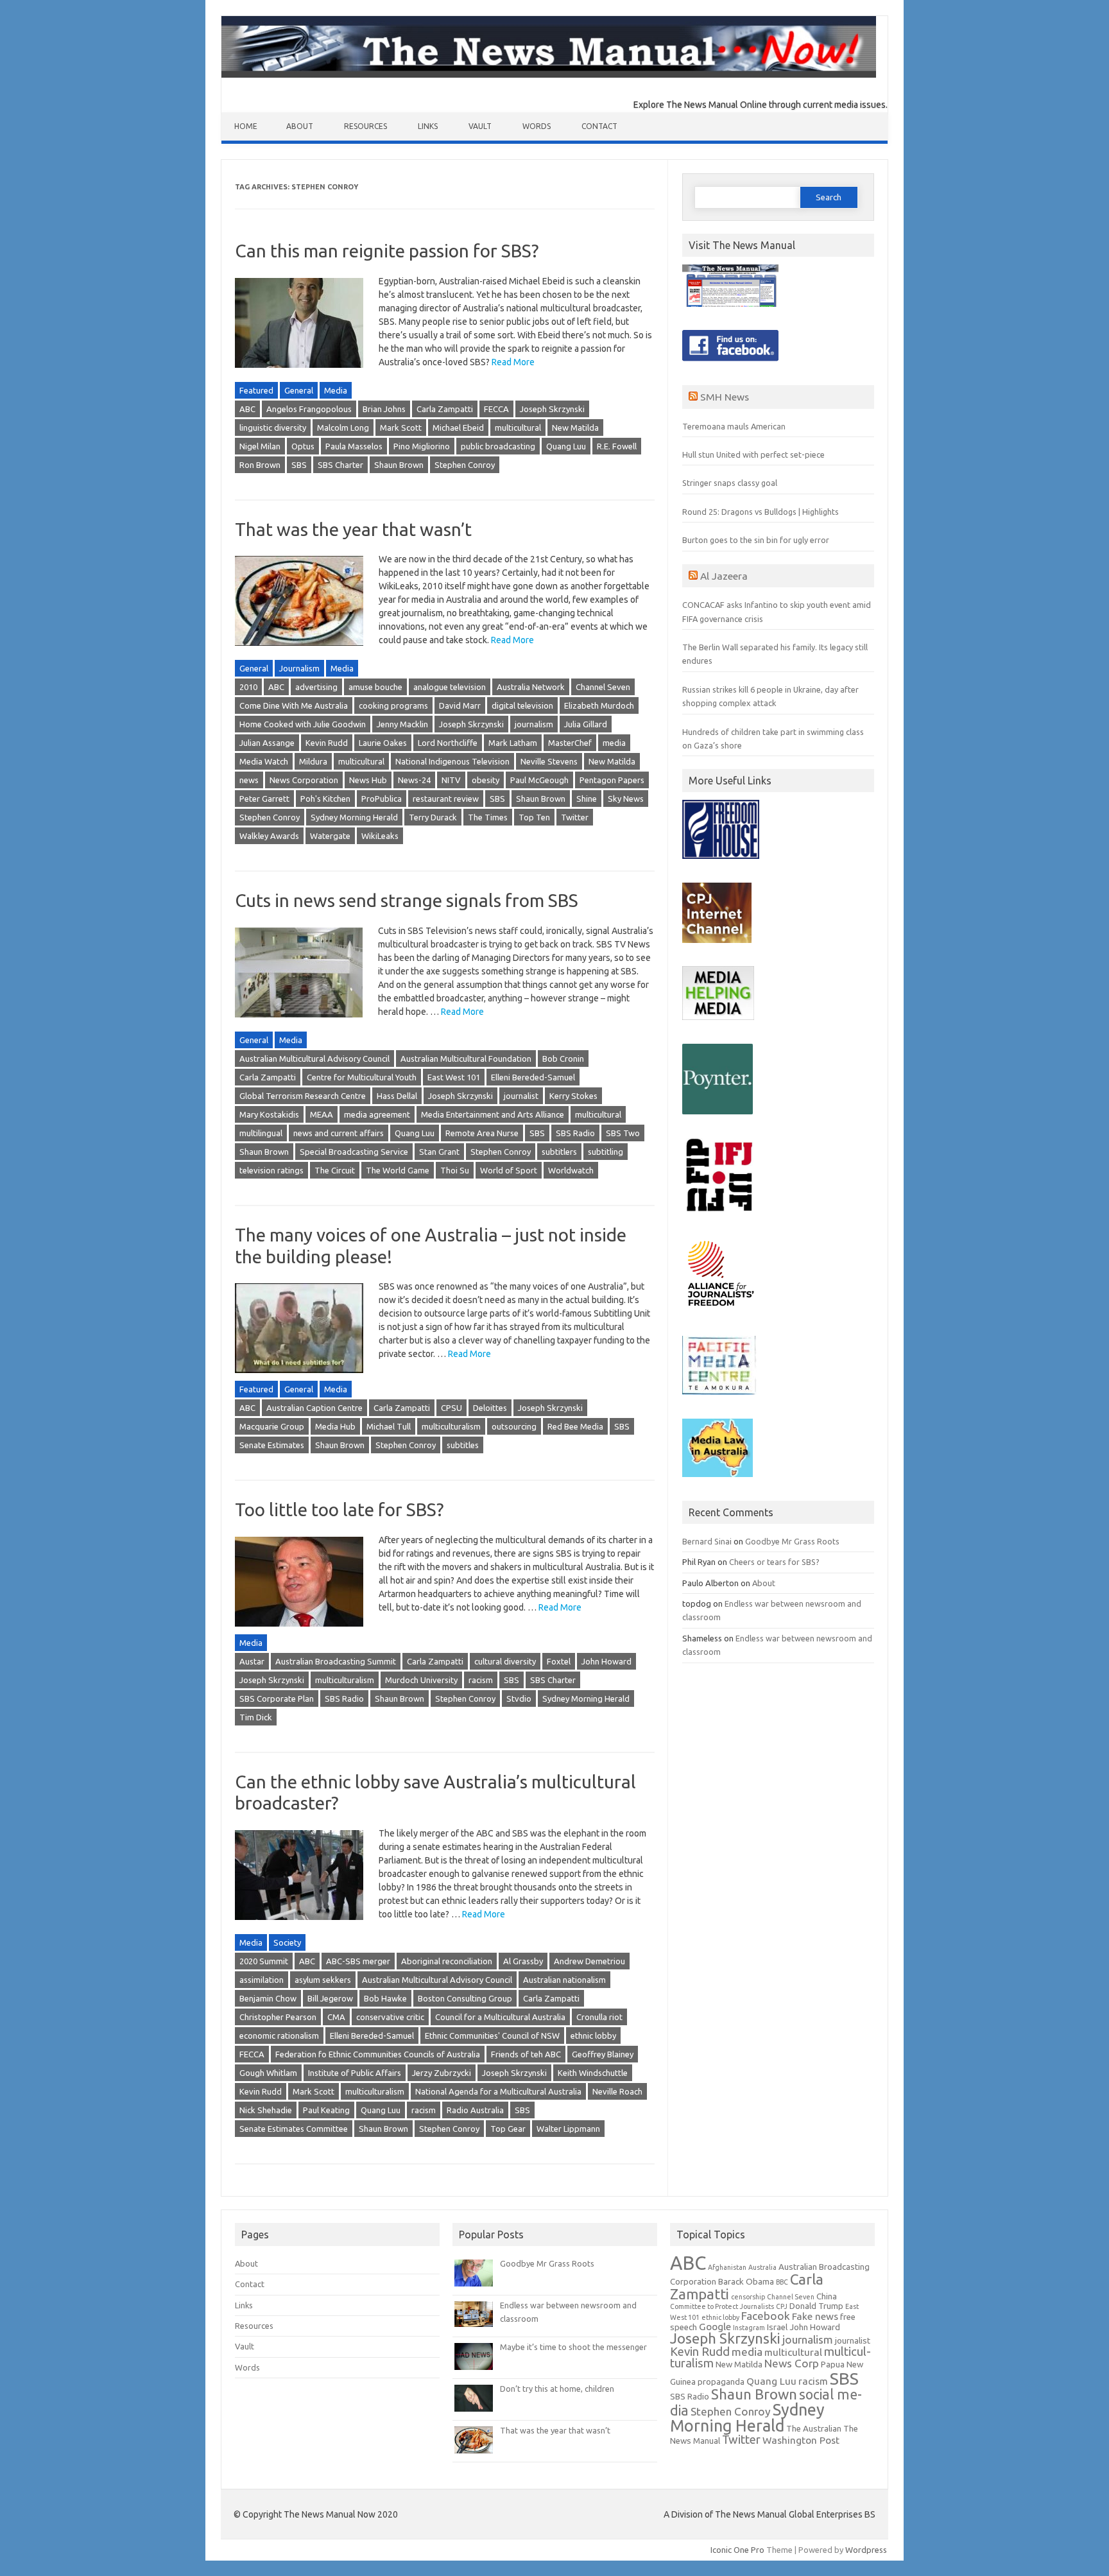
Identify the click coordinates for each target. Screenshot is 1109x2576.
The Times (488, 817)
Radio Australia (475, 2110)
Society (287, 1942)
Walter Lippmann (568, 2129)
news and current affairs (339, 1133)
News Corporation (304, 780)
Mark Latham (513, 743)
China (827, 2296)
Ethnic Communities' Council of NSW (492, 2036)
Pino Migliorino (422, 446)
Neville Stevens (549, 761)
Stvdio (519, 1699)
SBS (299, 465)
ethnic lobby (593, 2036)
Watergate (330, 836)
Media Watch (264, 761)
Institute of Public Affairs (355, 2073)
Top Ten (534, 817)
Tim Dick (256, 1717)
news (249, 780)
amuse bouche (375, 687)
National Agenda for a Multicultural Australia (498, 2091)
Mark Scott (401, 428)
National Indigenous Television (452, 761)
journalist (521, 1096)
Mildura (313, 761)
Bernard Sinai (707, 1541)
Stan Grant (439, 1152)
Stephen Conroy (465, 465)
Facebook (766, 2316)
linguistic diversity (273, 428)
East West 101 (454, 1077)
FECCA (496, 409)
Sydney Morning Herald (354, 817)
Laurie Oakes (383, 743)
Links (428, 126)
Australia (762, 2267)
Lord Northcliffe (448, 743)
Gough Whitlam (268, 2073)
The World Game (398, 1170)
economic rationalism (279, 2036)
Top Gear (508, 2129)
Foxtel (559, 1661)
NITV (451, 780)
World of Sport (509, 1170)
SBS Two (623, 1133)
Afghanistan (727, 2267)
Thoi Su (455, 1170)
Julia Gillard (586, 724)
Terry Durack (433, 817)
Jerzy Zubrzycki (442, 2073)
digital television (522, 705)
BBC (782, 2282)
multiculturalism (451, 1426)
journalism (534, 724)
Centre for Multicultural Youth (362, 1077)
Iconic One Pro (737, 2550)
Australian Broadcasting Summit (336, 1661)
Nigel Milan (260, 446)
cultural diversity (505, 1661)
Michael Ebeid (458, 428)
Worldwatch (571, 1170)
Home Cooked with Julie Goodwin (303, 724)
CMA (336, 2017)
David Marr (460, 705)
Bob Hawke (385, 1998)
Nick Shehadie (266, 2110)
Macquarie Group (272, 1426)
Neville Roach (617, 2091)
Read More (513, 362)
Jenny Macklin (402, 724)
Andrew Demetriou (589, 1961)
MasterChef (570, 743)
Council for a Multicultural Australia (500, 2017)
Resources (365, 126)
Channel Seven (603, 687)
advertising (316, 687)
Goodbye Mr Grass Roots (792, 1541)
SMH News (725, 397)
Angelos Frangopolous (309, 409)
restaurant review (446, 799)
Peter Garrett (264, 799)
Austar (252, 1661)
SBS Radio (575, 1133)
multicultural (518, 428)
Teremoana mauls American (734, 426)
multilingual (261, 1133)
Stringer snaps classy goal (730, 483)
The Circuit (335, 1170)
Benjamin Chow (268, 1998)
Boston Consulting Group (465, 1998)
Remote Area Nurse (482, 1133)
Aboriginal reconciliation (447, 1961)
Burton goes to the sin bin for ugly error (756, 540)
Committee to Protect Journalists (722, 2306)
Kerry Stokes (573, 1096)
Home (246, 126)
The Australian (814, 2429)
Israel (777, 2327)
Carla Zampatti (445, 409)
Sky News (626, 799)
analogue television (450, 687)
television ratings (271, 1170)
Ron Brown (260, 465)
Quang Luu (566, 446)
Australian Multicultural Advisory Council (314, 1059)
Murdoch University (421, 1680)
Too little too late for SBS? (339, 1509)
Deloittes (490, 1408)
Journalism (299, 668)
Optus (303, 446)
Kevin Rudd (327, 743)
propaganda (721, 2382)
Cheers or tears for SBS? (774, 1562)
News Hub (368, 780)
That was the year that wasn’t (353, 529)
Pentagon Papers (612, 780)
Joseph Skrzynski (552, 409)
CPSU (451, 1408)
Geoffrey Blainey (603, 2054)
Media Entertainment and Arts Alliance (493, 1114)
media (614, 743)
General (299, 390)
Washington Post (801, 2440)
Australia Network (531, 687)
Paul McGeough (539, 780)
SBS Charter (340, 465)
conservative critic (390, 2017)
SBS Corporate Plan (277, 1699)
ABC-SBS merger (358, 1961)
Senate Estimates (272, 1445)
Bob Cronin (563, 1059)
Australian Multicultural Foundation (466, 1059)
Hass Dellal (397, 1096)
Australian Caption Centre (314, 1408)
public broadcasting (498, 446)
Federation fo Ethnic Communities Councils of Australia (378, 2054)
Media (336, 390)
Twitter (575, 817)
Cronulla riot (599, 2017)
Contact (599, 126)
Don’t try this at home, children (557, 2389)
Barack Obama (746, 2282)
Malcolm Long (343, 428)
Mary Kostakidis (269, 1114)
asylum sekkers (323, 1980)
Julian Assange (267, 743)
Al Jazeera (724, 576)
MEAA (322, 1114)
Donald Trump (816, 2306)
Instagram (749, 2328)
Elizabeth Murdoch (599, 705)
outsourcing (514, 1426)
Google (715, 2327)
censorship (748, 2297)
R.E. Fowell (617, 446)
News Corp (792, 2363)
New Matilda (575, 428)
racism (481, 1680)
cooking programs (393, 705)
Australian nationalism (564, 1980)
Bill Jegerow (330, 1998)
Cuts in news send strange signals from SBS (407, 900)
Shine (587, 799)
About (300, 126)
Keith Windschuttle (593, 2073)
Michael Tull (389, 1426)
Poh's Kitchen (325, 799)
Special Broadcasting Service (354, 1152)
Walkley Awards (269, 836)
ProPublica (382, 799)
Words (537, 126)
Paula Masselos (354, 446)
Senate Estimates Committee (294, 2129)
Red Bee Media (575, 1426)
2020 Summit (264, 1961)
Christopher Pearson (278, 2017)
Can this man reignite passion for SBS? (387, 251)
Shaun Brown (399, 465)
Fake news (815, 2316)
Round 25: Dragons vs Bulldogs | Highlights (761, 512)
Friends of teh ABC (526, 2054)
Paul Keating (326, 2110)
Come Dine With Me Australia (294, 705)
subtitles (463, 1445)
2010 (248, 687)
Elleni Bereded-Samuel (533, 1077)
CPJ (782, 2306)
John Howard (606, 1661)
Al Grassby (523, 1961)
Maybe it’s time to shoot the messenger (573, 2347)
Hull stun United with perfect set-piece (753, 454)
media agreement (377, 1114)
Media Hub (335, 1426)
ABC (247, 409)
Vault (480, 126)
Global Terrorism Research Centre (303, 1096)
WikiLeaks (380, 836)
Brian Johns (384, 409)
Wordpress (866, 2550)
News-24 (414, 780)
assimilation (262, 1980)
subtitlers (559, 1152)
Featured (256, 390)
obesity (486, 780)
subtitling (606, 1152)
